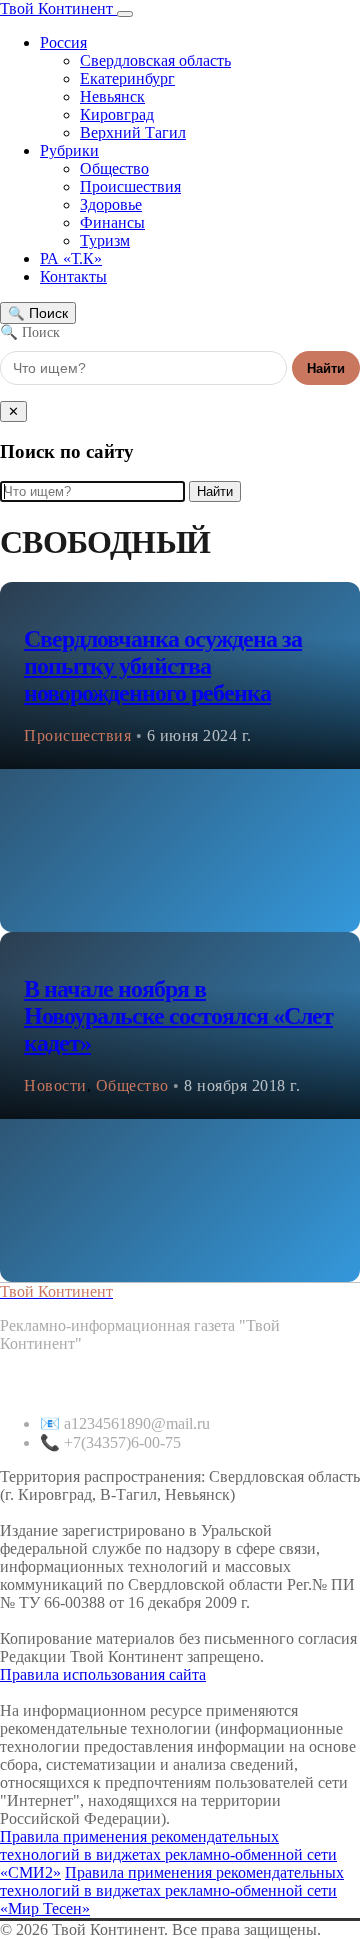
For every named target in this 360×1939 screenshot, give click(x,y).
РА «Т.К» (71, 258)
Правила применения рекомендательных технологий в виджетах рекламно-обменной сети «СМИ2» (168, 1854)
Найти (326, 368)
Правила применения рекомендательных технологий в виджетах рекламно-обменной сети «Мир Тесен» (172, 1890)
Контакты (73, 276)
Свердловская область (155, 60)
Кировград (117, 114)
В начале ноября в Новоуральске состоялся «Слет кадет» (178, 1016)
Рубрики (69, 150)
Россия (63, 42)
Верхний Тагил (133, 132)
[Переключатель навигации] (125, 14)
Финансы (112, 222)
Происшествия (130, 186)
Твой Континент (58, 8)
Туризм (105, 240)
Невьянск (112, 96)
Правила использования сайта (103, 1674)
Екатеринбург (127, 78)
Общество (114, 168)
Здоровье (111, 204)
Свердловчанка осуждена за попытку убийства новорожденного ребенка (163, 666)
